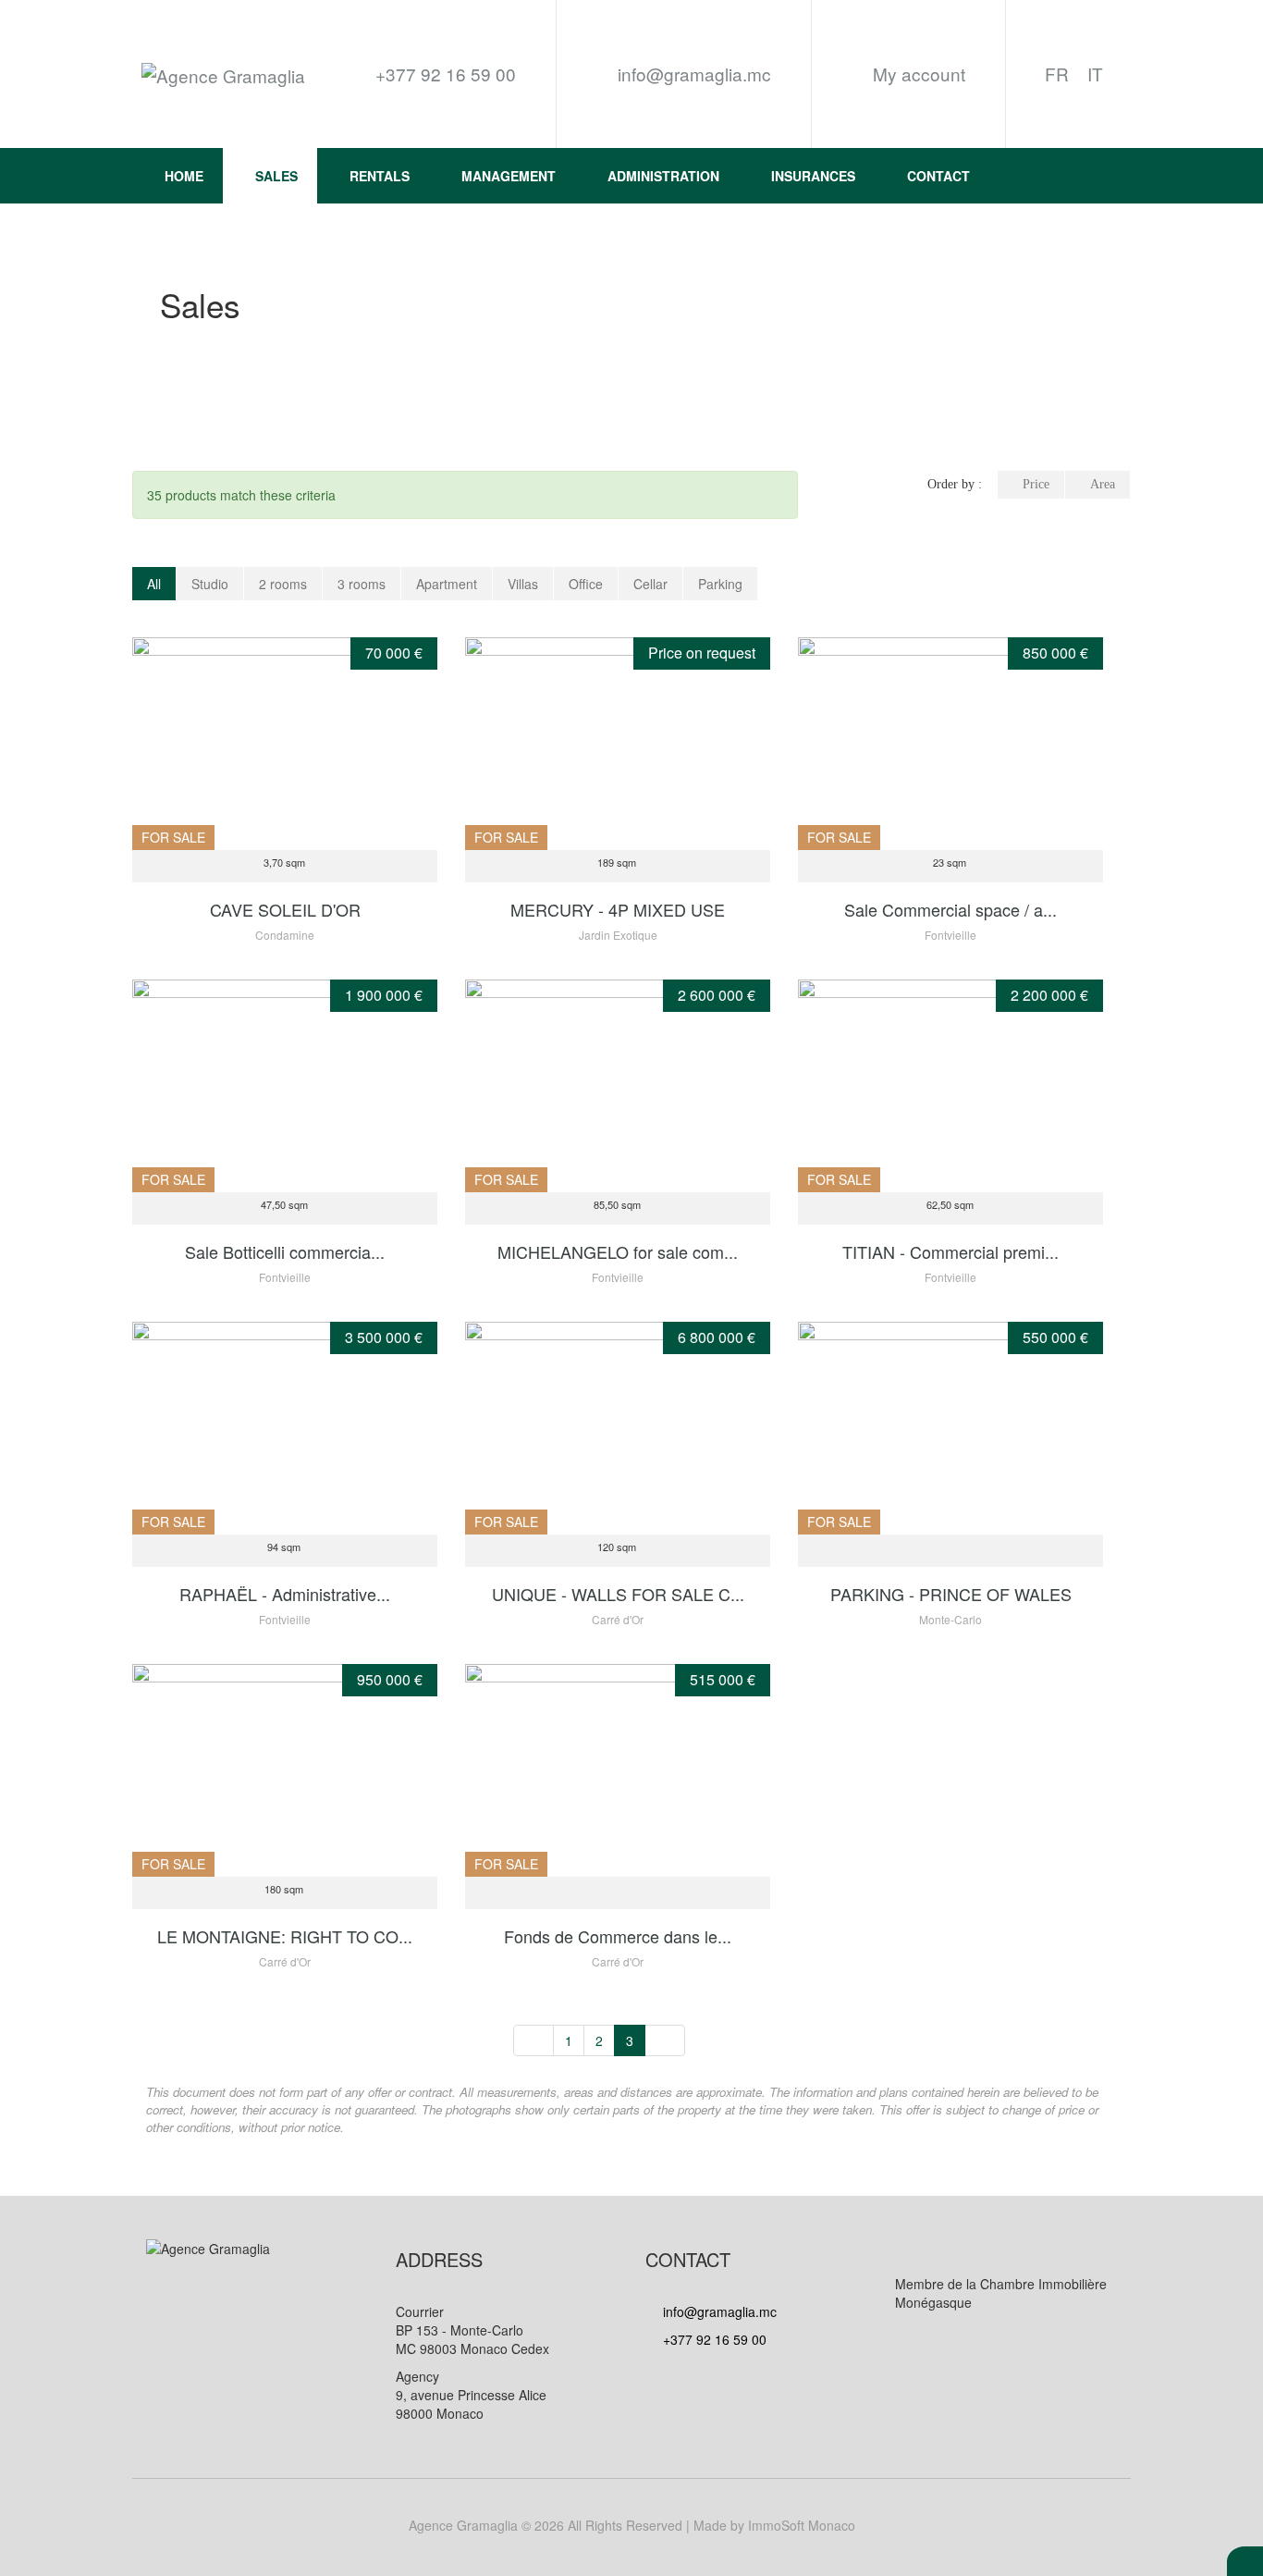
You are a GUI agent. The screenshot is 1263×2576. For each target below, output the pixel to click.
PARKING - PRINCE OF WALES (951, 1594)
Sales (276, 176)
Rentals (380, 176)
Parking (720, 584)
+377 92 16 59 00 (713, 2339)
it (1095, 74)
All (154, 584)
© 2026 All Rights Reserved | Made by (632, 2525)
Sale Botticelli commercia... (285, 1251)
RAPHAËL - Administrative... (285, 1594)
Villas (523, 584)
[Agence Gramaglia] (223, 74)
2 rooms (283, 584)
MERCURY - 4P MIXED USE (618, 909)
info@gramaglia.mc (692, 74)
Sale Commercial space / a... (950, 909)
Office (586, 584)
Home (184, 176)
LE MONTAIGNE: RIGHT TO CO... (285, 1936)
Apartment (447, 584)
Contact (938, 176)
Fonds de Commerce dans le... (618, 1936)
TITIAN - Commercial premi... (950, 1251)
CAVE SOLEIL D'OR (285, 909)
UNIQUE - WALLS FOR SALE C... (618, 1594)
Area (1103, 484)
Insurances (813, 176)
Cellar (650, 584)
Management (509, 176)
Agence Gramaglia (463, 2525)
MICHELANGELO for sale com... (618, 1251)
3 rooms (362, 584)
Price (1036, 484)
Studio (210, 584)
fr (1057, 74)
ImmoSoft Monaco (802, 2525)
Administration (663, 176)
